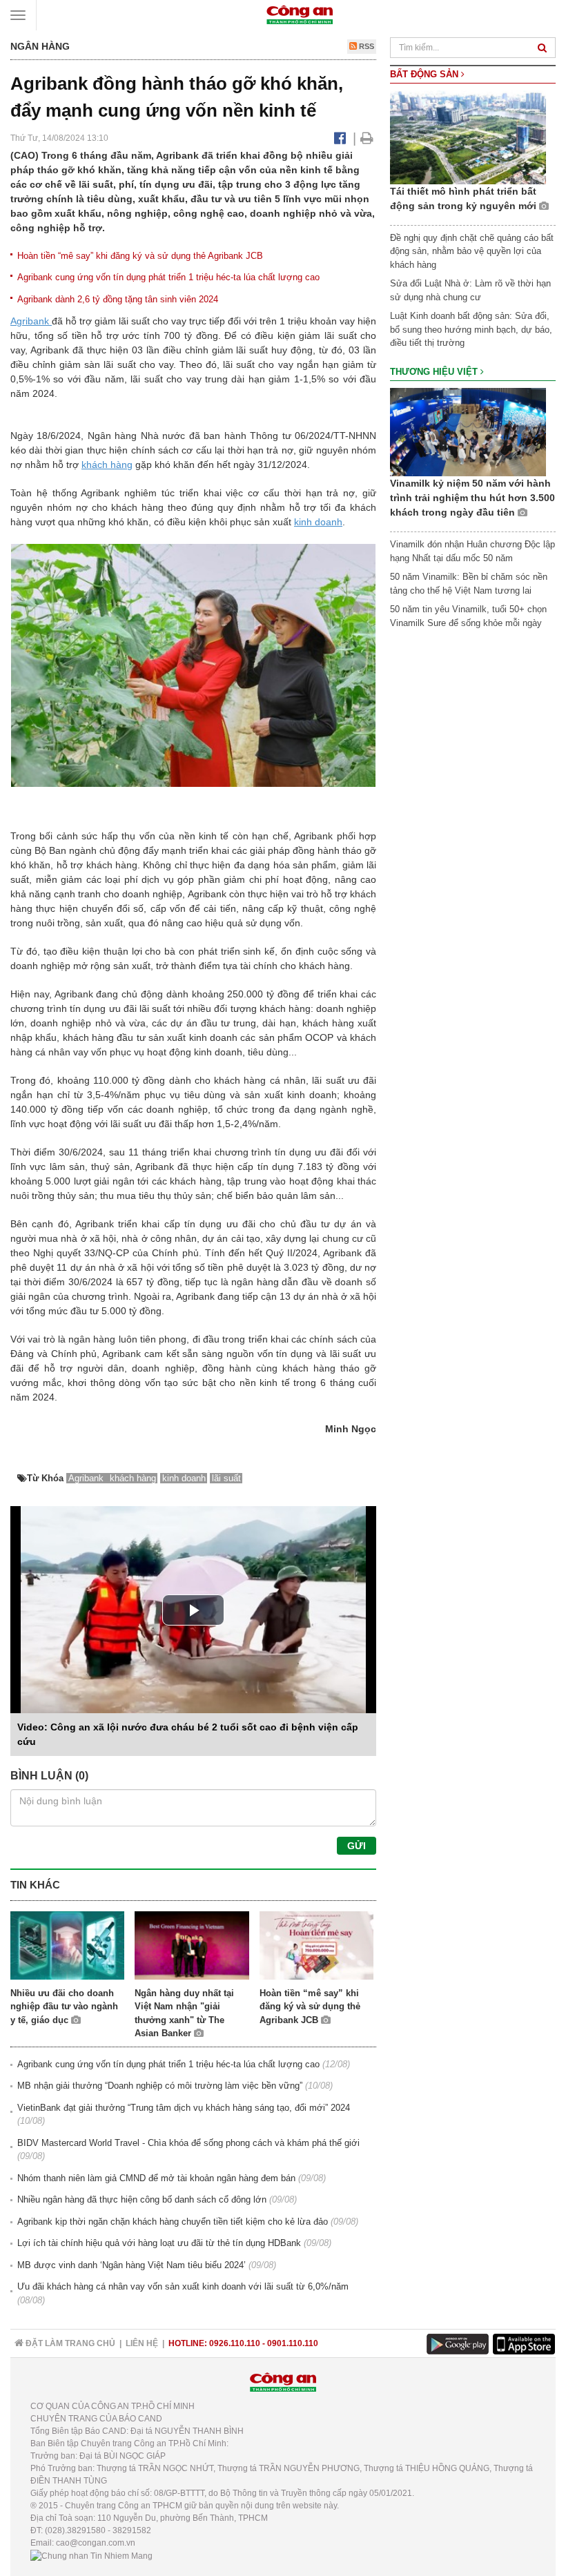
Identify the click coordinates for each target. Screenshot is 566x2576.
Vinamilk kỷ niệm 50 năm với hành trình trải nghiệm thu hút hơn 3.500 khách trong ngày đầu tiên (472, 498)
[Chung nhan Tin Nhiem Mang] (91, 2555)
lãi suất (226, 1478)
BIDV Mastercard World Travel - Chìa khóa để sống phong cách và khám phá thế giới (188, 2143)
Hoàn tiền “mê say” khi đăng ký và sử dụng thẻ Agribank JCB (140, 256)
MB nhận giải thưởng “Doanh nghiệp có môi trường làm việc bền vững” (160, 2086)
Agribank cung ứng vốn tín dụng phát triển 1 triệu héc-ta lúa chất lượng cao (168, 277)
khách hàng (107, 465)
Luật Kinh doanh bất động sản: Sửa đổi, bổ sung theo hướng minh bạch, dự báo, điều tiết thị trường (471, 329)
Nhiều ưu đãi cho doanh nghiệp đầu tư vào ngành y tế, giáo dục (64, 2007)
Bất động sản (426, 74)
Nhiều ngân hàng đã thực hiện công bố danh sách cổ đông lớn (142, 2199)
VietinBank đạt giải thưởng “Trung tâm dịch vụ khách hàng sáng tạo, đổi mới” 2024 (184, 2108)
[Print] (367, 138)
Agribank (31, 321)
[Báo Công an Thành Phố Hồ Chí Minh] (300, 14)
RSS (365, 46)
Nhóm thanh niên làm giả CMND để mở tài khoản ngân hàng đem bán (156, 2178)
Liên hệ (142, 2343)
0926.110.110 (235, 2343)
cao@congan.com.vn (96, 2543)
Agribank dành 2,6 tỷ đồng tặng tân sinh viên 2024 (118, 299)
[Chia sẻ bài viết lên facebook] (340, 138)
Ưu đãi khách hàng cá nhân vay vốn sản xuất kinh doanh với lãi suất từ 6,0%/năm (183, 2286)
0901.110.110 (293, 2343)
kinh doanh (318, 522)
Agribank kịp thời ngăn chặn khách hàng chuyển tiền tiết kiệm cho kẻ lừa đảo (173, 2222)
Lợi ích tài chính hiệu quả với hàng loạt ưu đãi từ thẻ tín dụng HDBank (159, 2243)
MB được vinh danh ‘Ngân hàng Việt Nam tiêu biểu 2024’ (131, 2265)
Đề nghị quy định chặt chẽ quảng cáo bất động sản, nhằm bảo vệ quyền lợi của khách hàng (472, 251)
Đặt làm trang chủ (69, 2343)
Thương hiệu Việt (435, 372)
